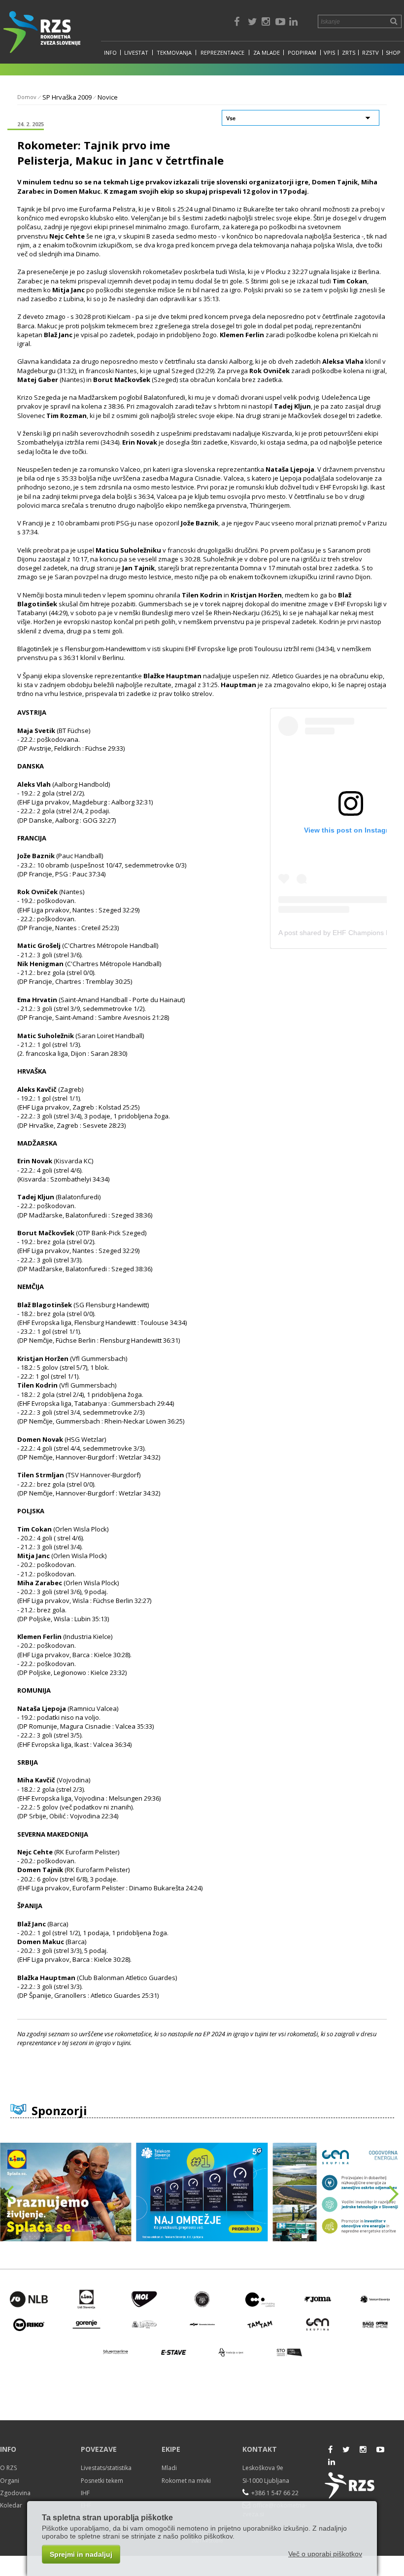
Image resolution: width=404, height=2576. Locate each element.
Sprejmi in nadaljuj (81, 2554)
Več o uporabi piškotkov (325, 2554)
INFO (110, 52)
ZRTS (349, 52)
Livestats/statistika (106, 2468)
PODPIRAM (302, 52)
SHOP (393, 52)
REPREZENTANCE (222, 52)
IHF (85, 2493)
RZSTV (370, 52)
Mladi (169, 2468)
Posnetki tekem (102, 2481)
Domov (27, 97)
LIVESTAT (136, 52)
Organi (10, 2481)
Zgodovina (15, 2493)
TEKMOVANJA (174, 52)
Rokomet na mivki (186, 2481)
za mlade (267, 52)
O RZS (8, 2468)
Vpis (329, 52)
